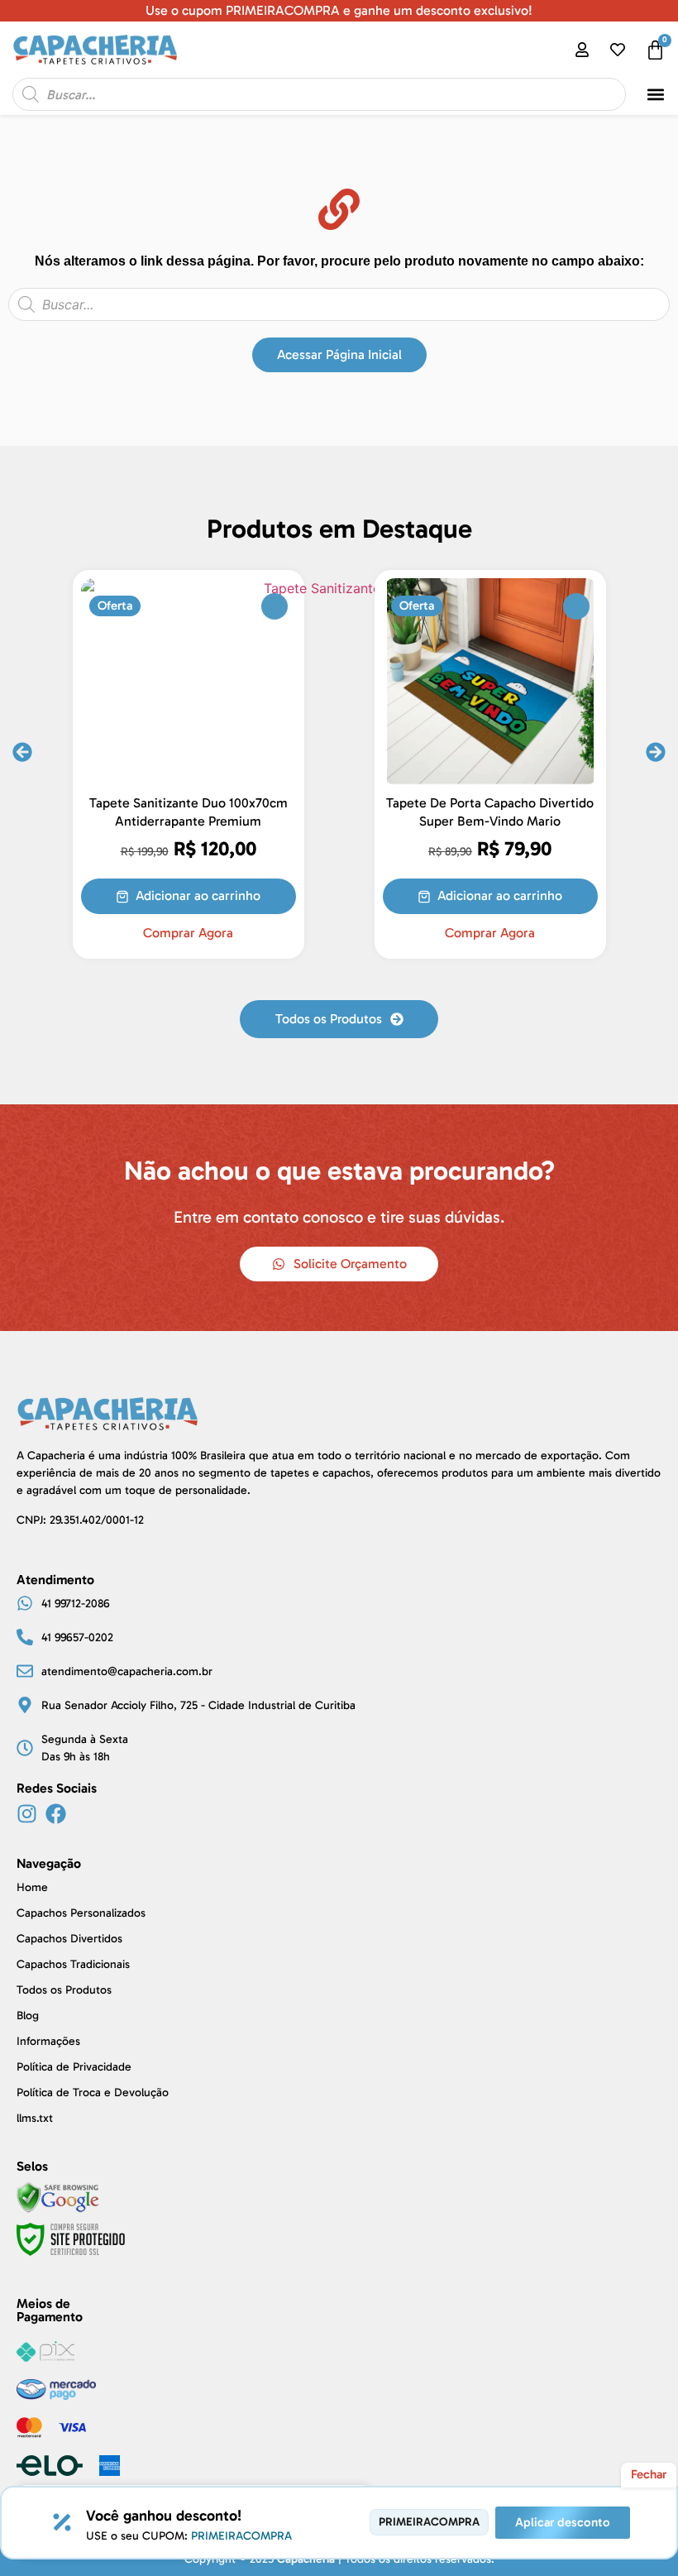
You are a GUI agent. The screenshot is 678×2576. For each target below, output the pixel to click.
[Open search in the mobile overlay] (319, 94)
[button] (656, 95)
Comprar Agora (188, 933)
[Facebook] (56, 1814)
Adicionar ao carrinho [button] (198, 895)
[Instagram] (27, 1814)
